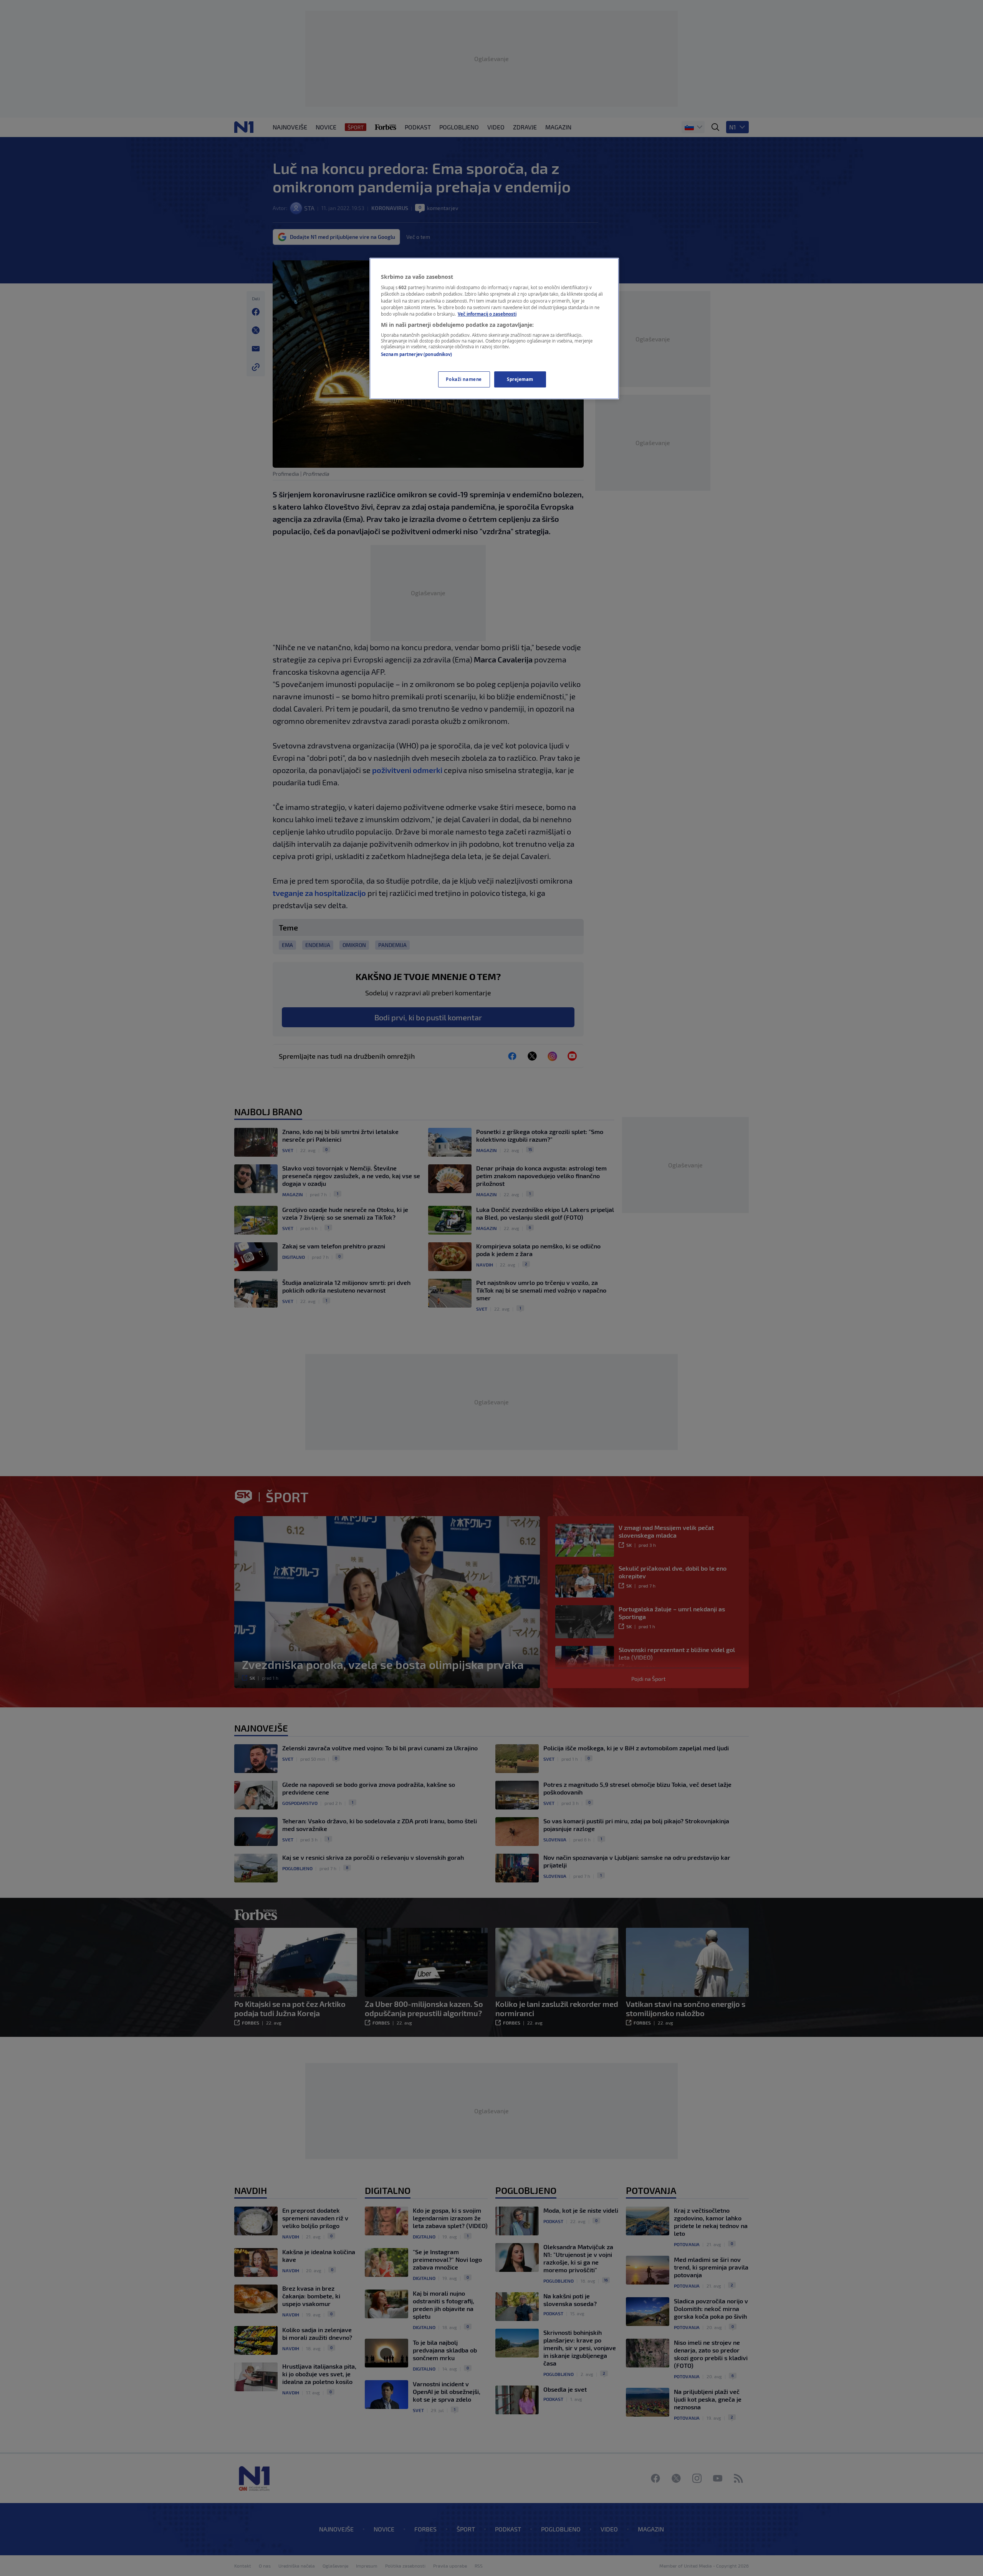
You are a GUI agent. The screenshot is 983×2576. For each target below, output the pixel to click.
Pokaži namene (464, 379)
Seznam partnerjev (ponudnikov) (416, 354)
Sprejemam (520, 379)
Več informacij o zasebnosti (487, 314)
